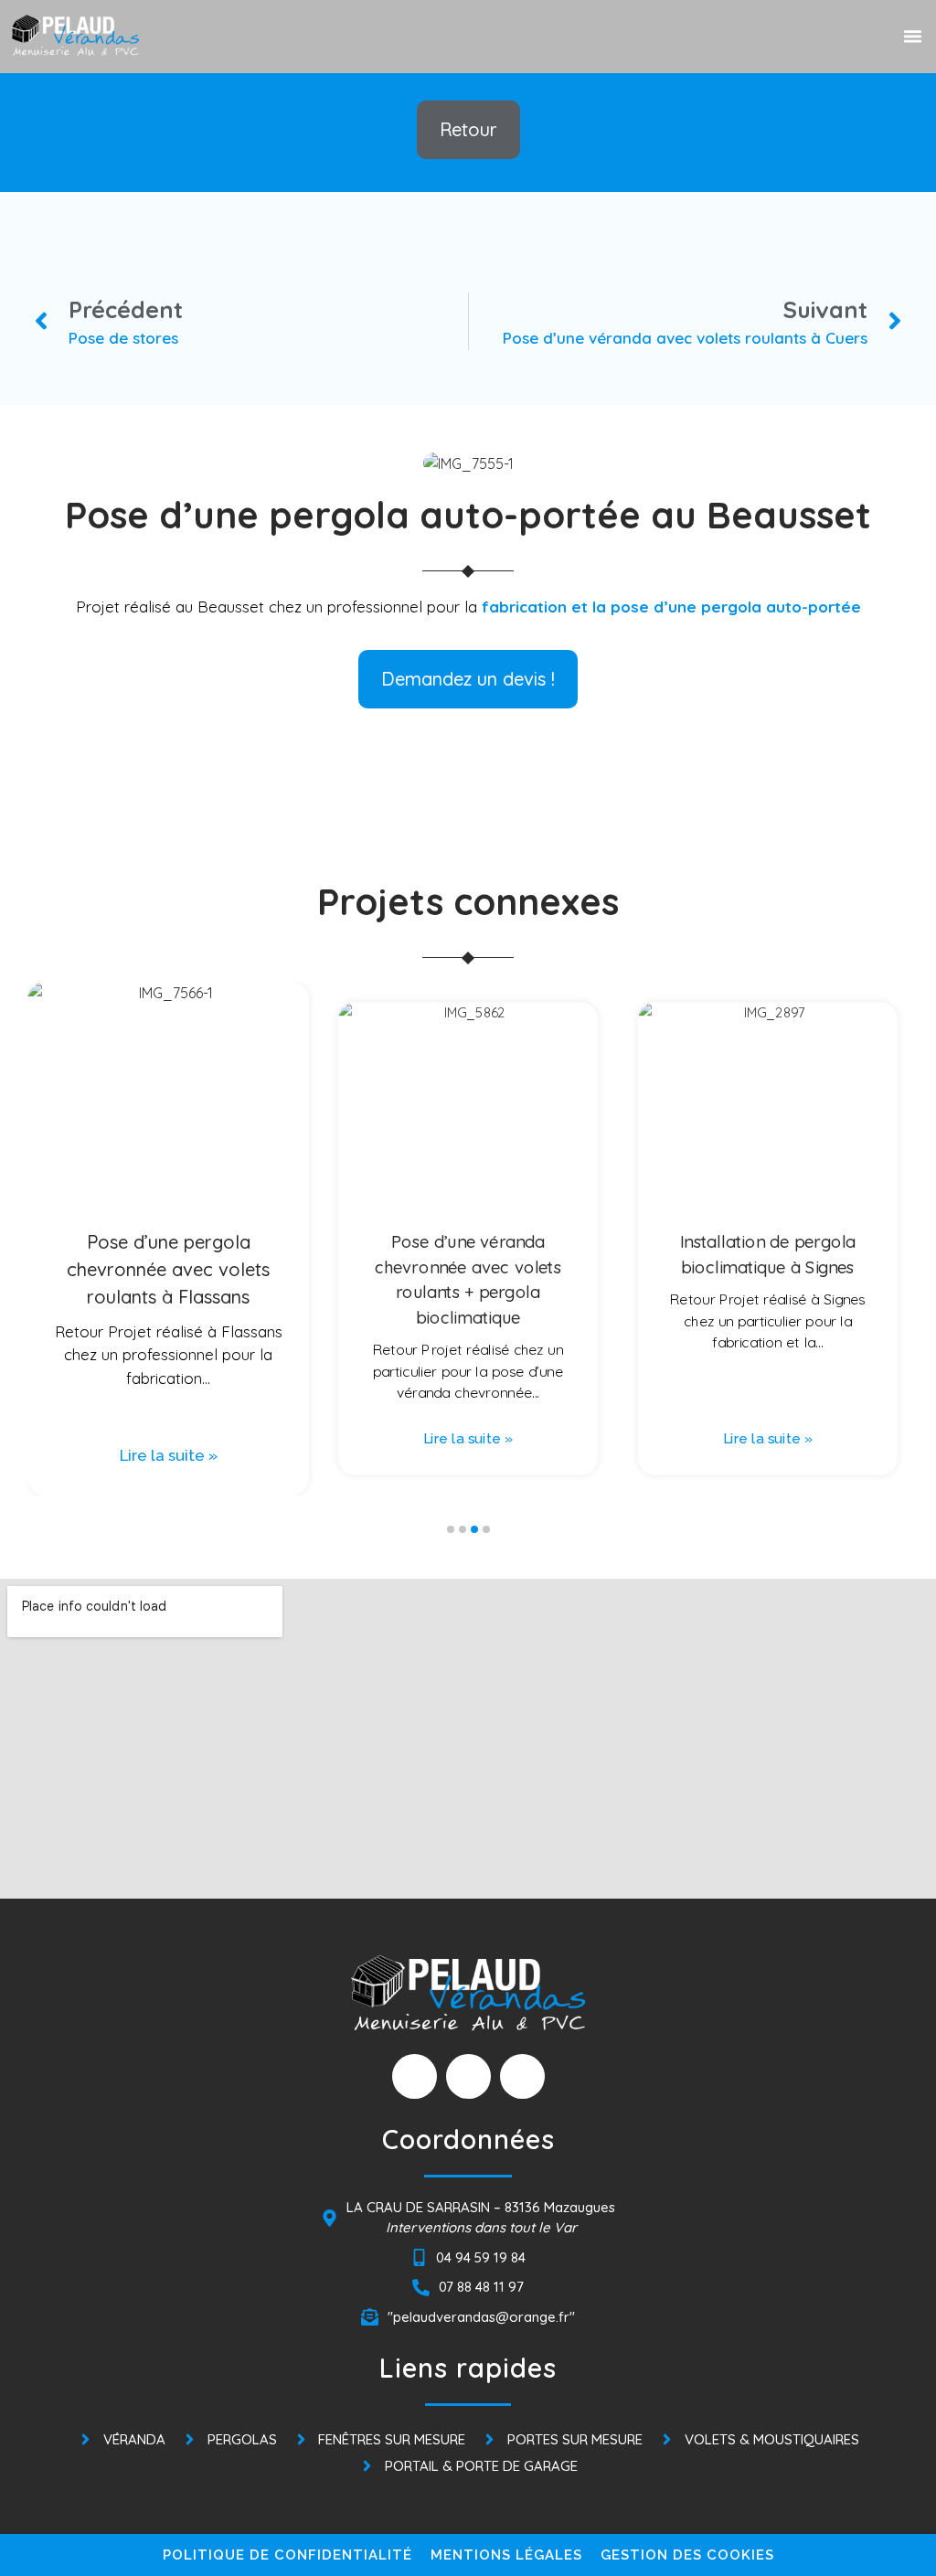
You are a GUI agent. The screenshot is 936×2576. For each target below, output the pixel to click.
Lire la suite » (169, 1455)
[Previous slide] (59, 1148)
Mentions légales (506, 2555)
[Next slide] (877, 1148)
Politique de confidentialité (287, 2555)
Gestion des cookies (687, 2555)
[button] (912, 37)
